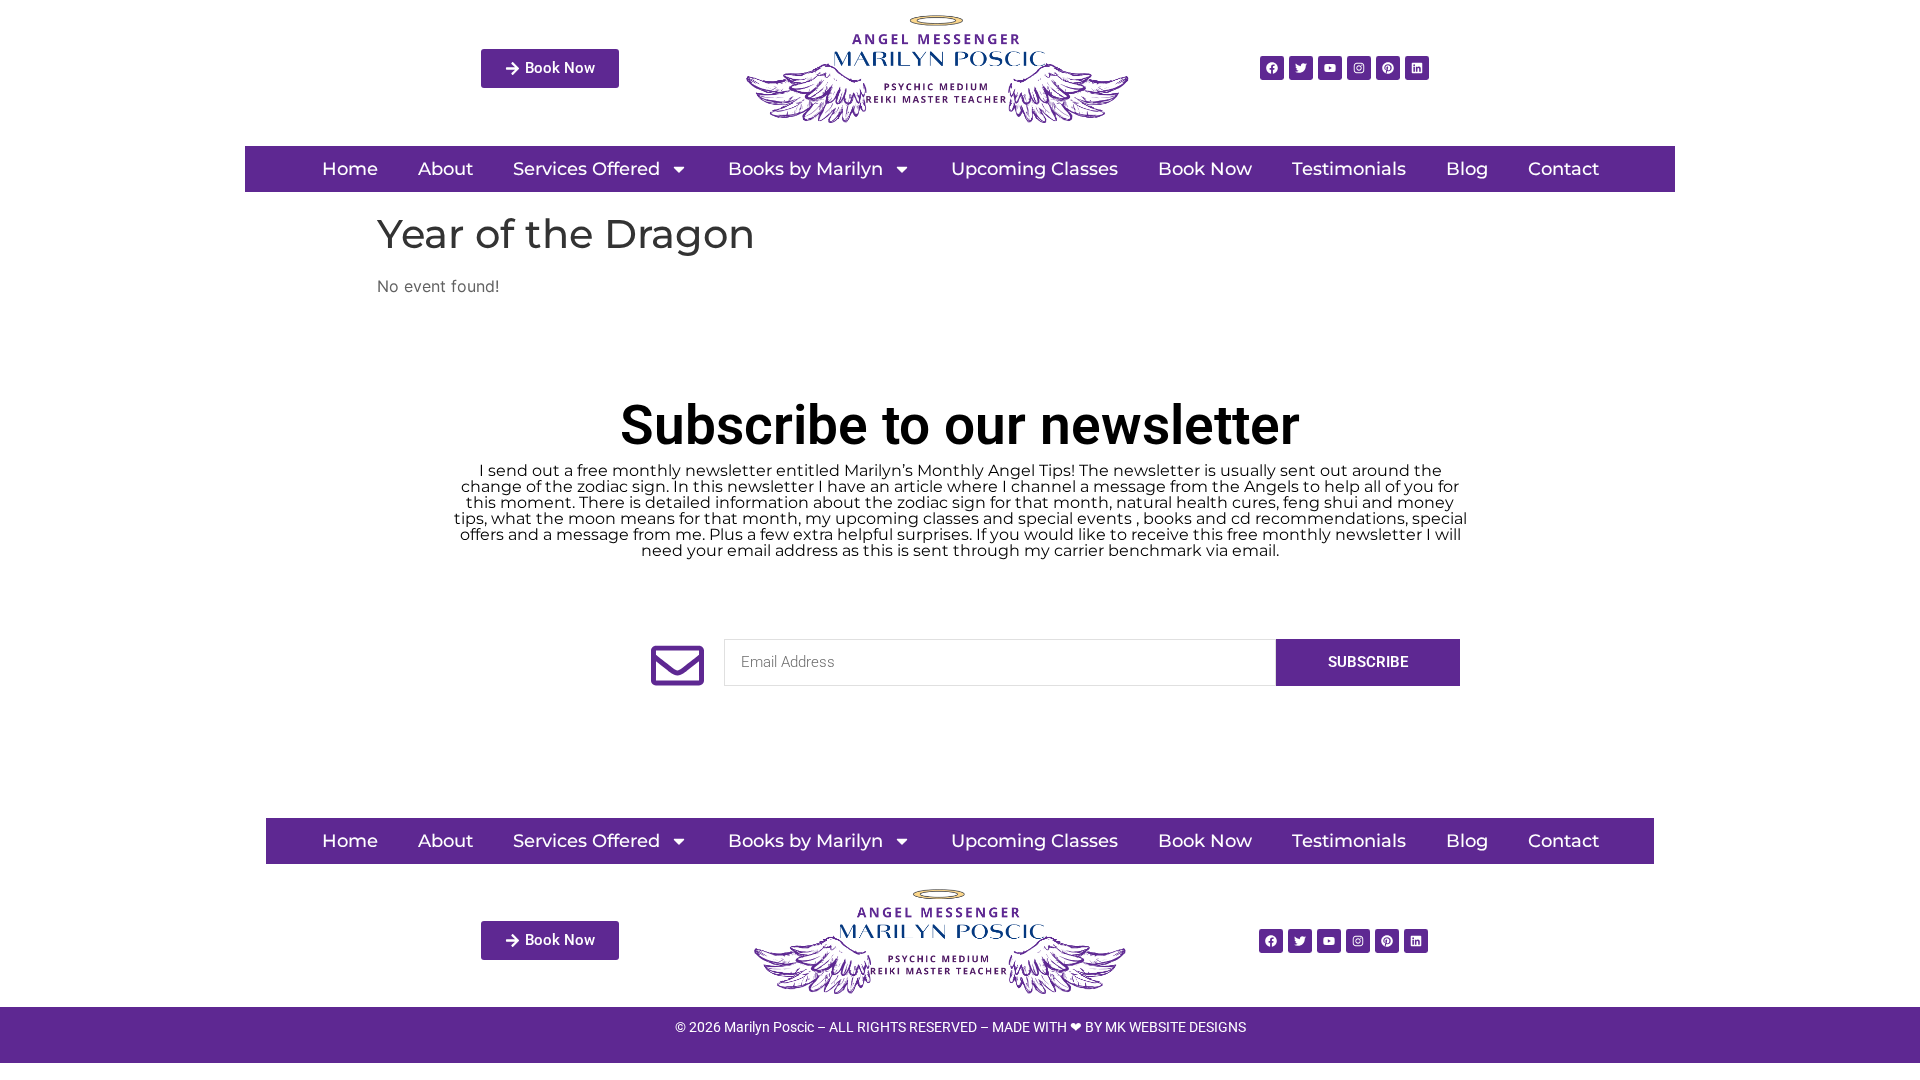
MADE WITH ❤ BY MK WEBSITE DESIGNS (1119, 1027)
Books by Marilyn (805, 169)
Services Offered (586, 169)
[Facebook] (1272, 68)
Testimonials (1349, 169)
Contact (1563, 169)
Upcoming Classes (1034, 169)
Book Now (1205, 169)
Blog (1467, 169)
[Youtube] (1330, 68)
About (445, 169)
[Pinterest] (1388, 68)
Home (350, 169)
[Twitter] (1301, 68)
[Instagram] (1359, 68)
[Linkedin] (1417, 68)
